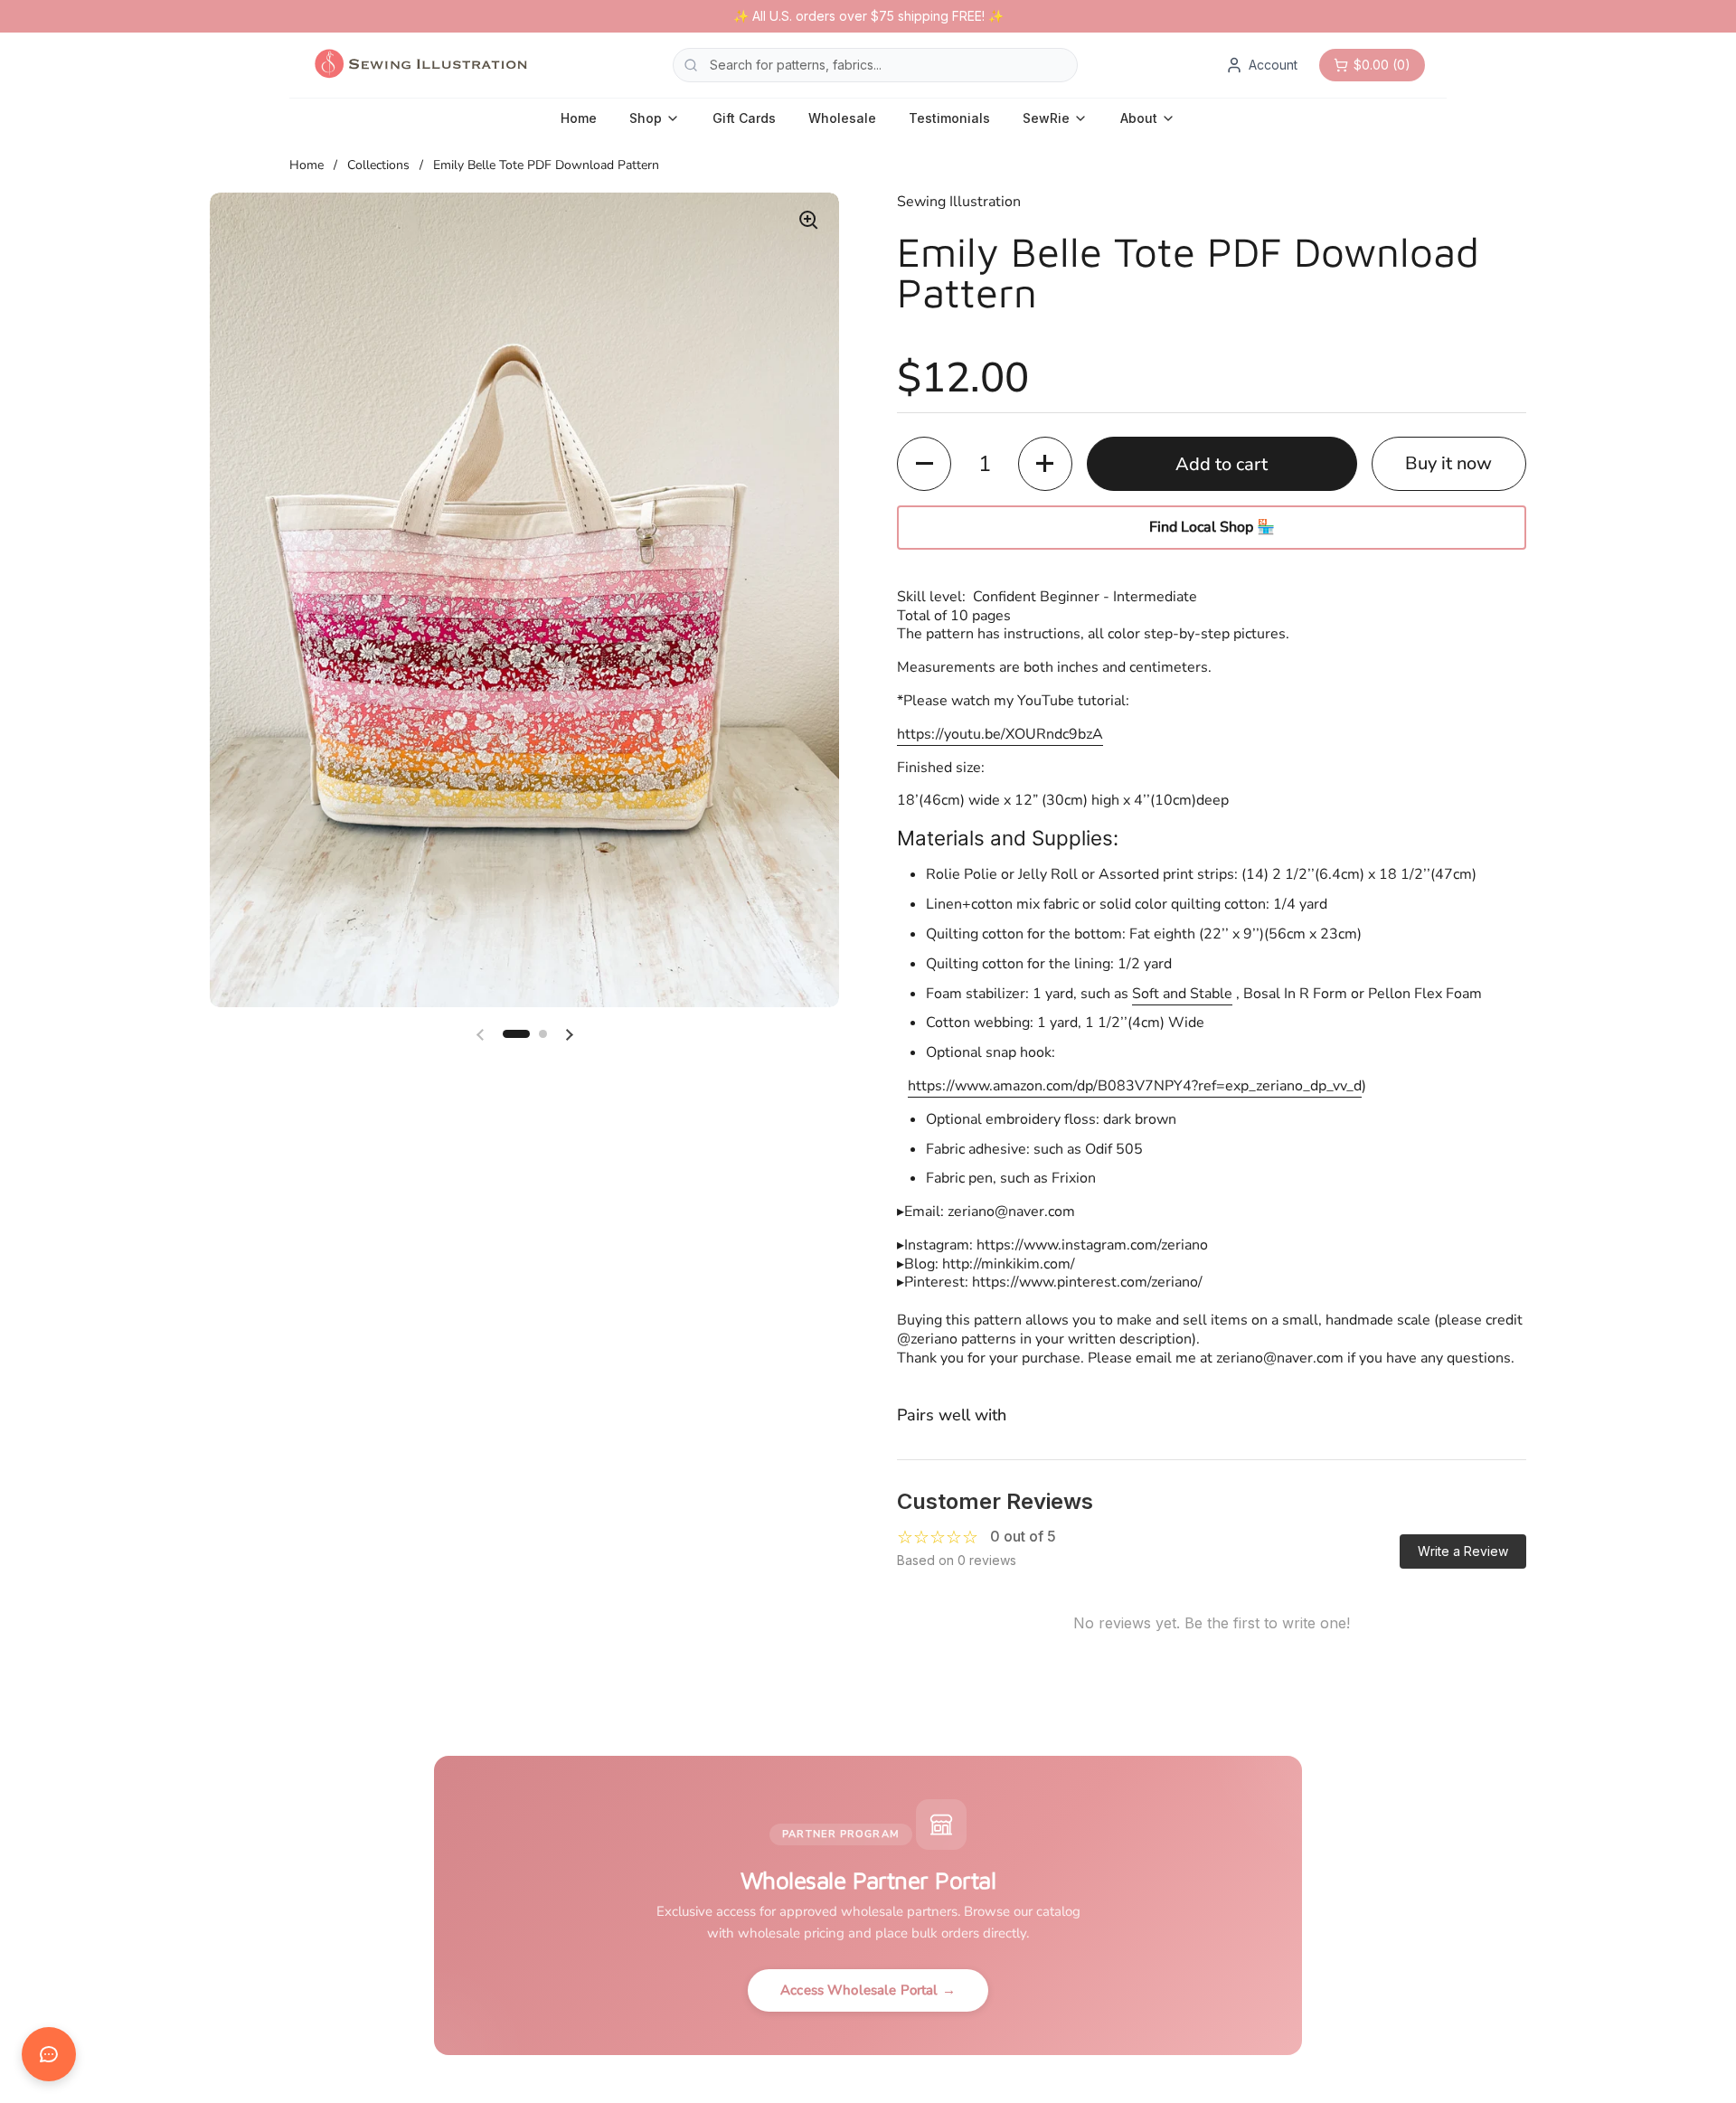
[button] (516, 1034)
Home (579, 118)
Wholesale (842, 118)
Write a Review (1463, 1551)
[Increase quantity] (1045, 464)
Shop (646, 118)
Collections (378, 165)
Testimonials (949, 118)
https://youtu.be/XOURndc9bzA (1000, 734)
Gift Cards (744, 118)
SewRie (1046, 118)
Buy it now (1448, 463)
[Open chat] (49, 2054)
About (1139, 118)
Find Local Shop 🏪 (1212, 527)
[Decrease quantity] (924, 464)
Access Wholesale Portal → (868, 1990)
